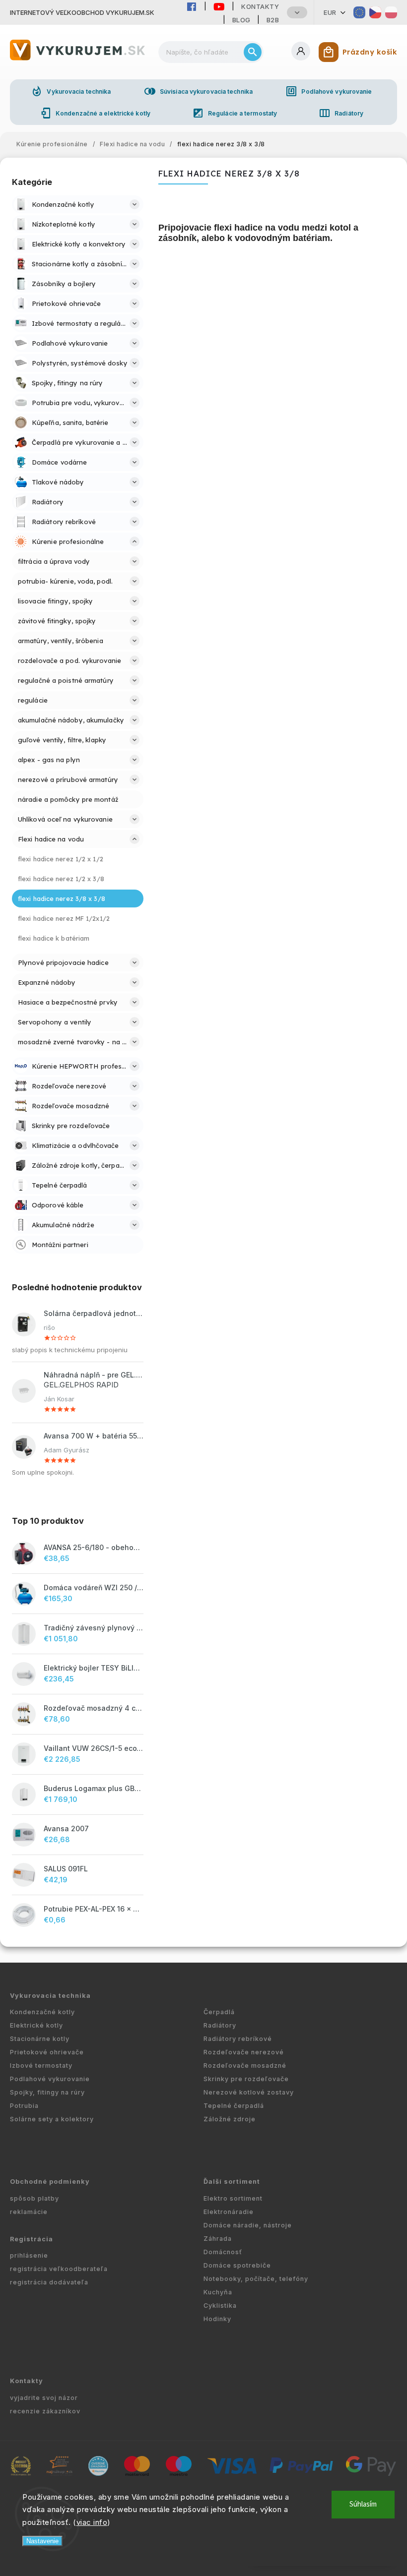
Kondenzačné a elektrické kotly (95, 113)
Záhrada (218, 2239)
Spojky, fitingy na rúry (47, 2092)
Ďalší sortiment (232, 2182)
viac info (92, 2522)
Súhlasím (363, 2504)
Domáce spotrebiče (237, 2265)
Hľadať (253, 52)
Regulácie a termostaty (235, 113)
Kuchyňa (218, 2292)
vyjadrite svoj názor (44, 2398)
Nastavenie (42, 2541)
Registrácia (32, 2239)
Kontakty (260, 6)
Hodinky (217, 2319)
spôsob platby (34, 2198)
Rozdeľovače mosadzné (245, 2066)
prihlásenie (29, 2255)
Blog (241, 20)
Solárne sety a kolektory (52, 2119)
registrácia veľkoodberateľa (59, 2269)
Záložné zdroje (230, 2119)
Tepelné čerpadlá (234, 2106)
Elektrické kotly (36, 2025)
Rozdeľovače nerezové (244, 2052)
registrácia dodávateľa (49, 2282)
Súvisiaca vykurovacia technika (198, 91)
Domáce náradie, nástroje (248, 2225)
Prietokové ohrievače (47, 2052)
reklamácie (29, 2212)
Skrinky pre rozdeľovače (246, 2079)
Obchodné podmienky (50, 2182)
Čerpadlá (219, 2012)
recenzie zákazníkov (45, 2411)
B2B (273, 20)
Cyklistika (220, 2306)
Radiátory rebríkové (238, 2039)
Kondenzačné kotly (42, 2012)
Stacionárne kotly (40, 2039)
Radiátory (341, 113)
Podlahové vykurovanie (329, 91)
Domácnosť (223, 2252)
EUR (330, 12)
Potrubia (24, 2106)
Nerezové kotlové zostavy (249, 2092)
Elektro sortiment (233, 2198)
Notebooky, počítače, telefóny (256, 2279)
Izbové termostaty (41, 2066)
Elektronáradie (229, 2212)
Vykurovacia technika (71, 91)
